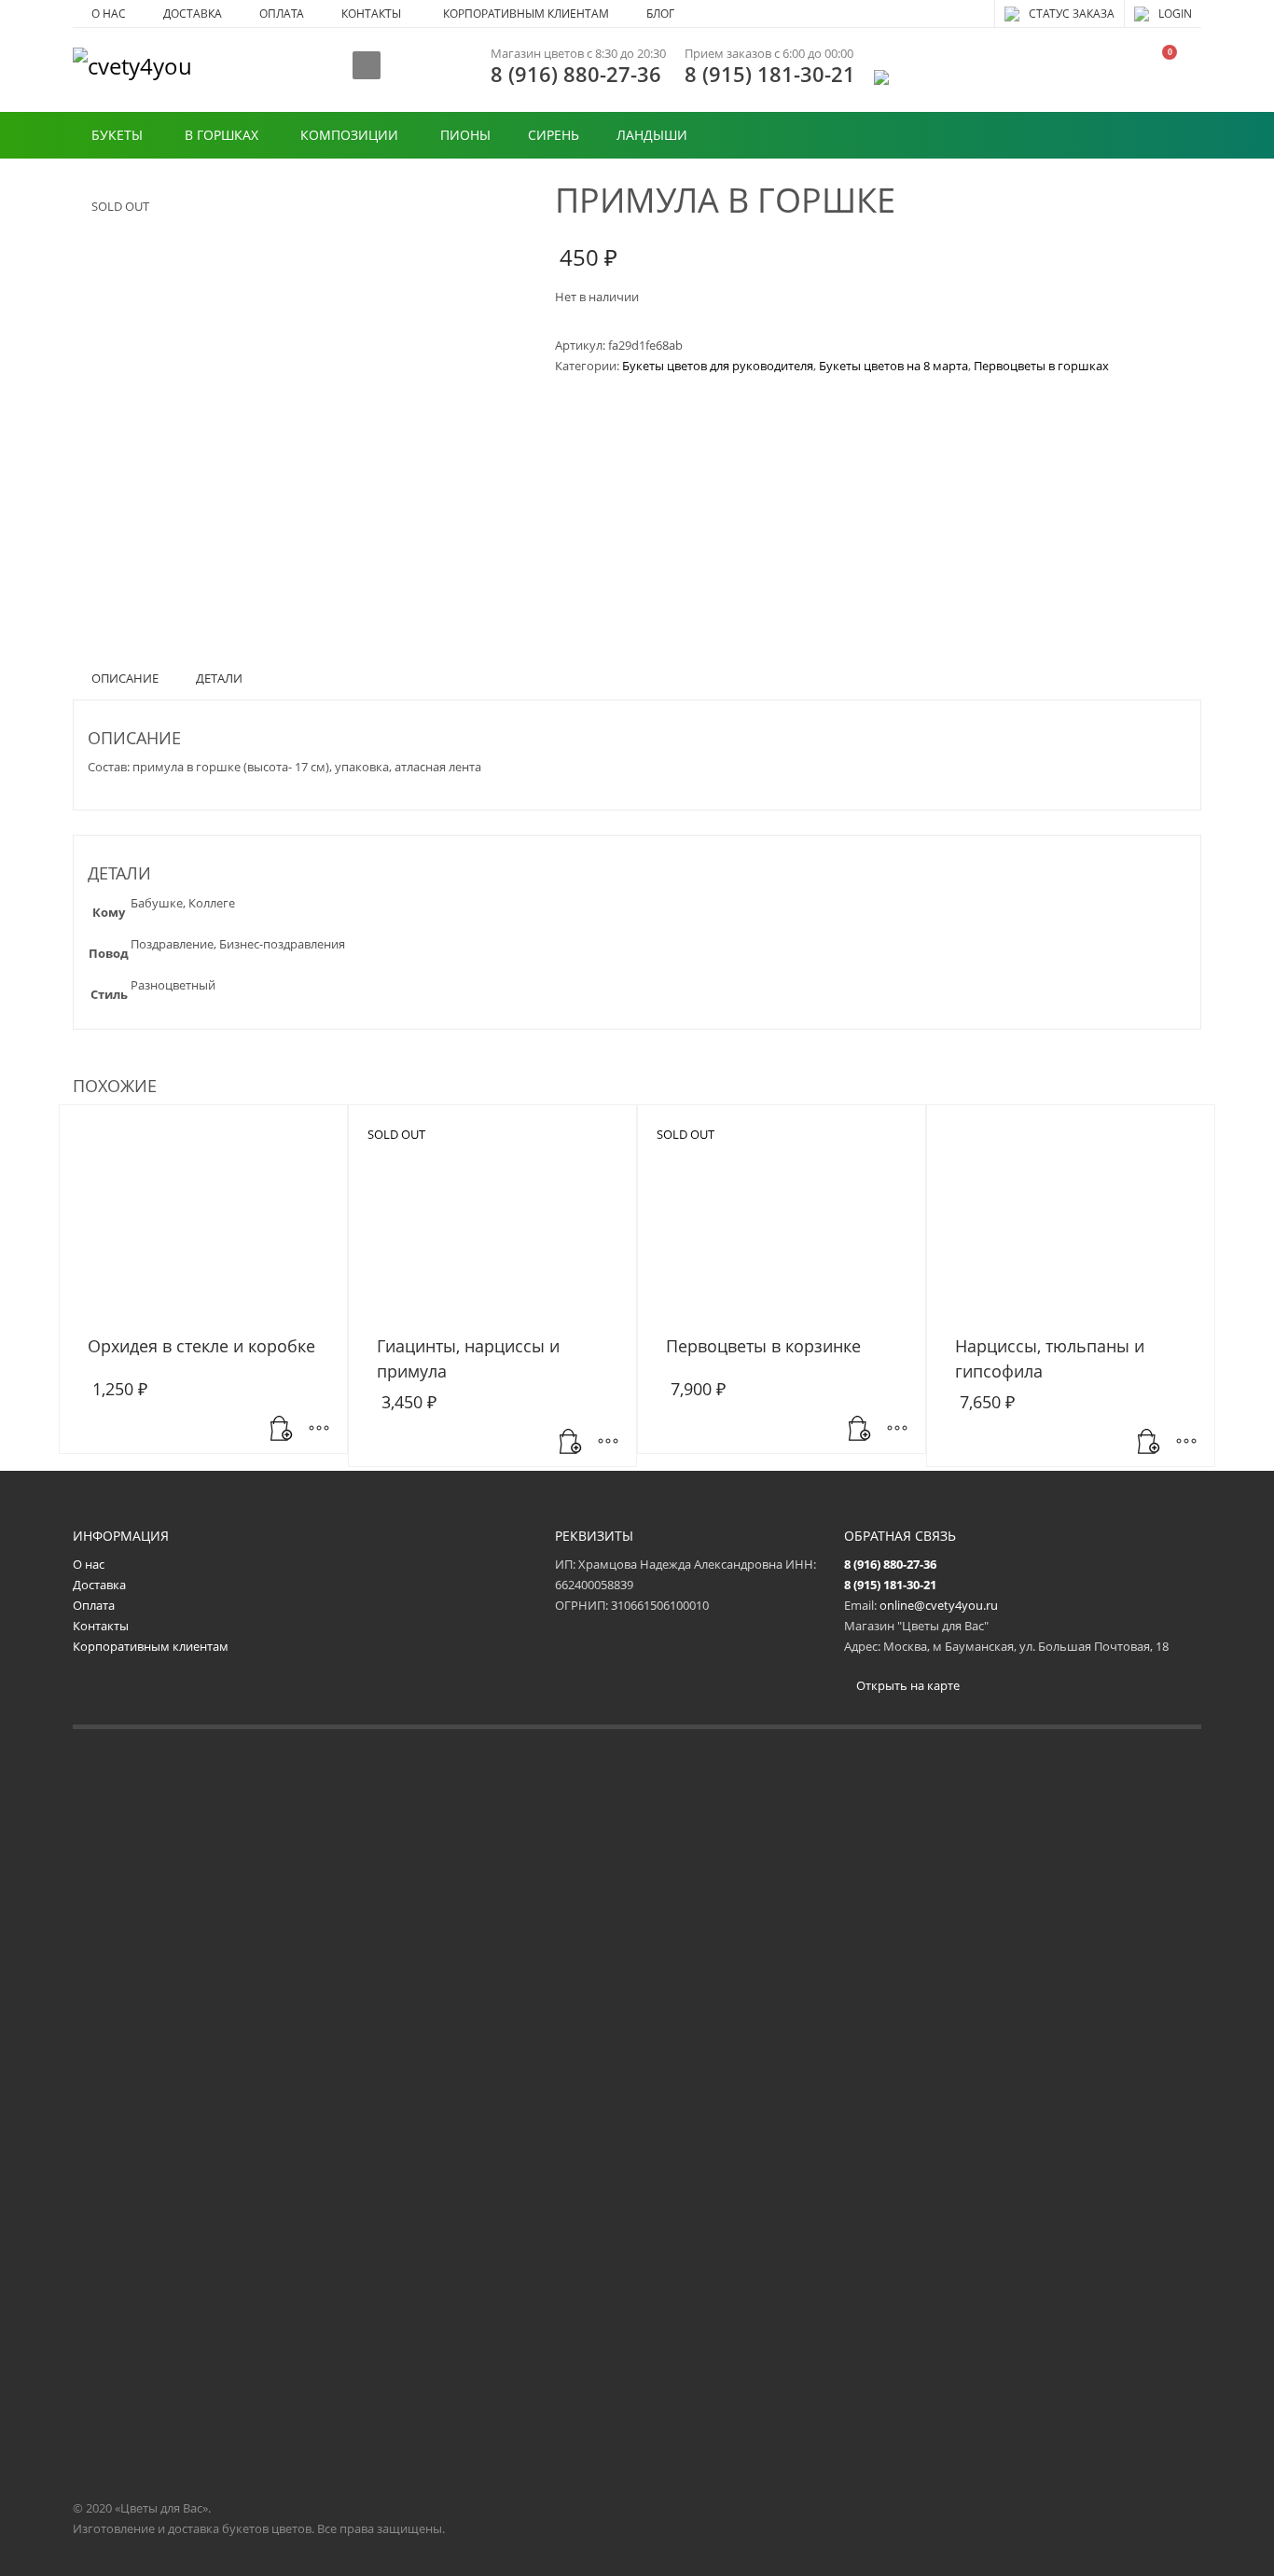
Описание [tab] (125, 678)
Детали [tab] (219, 678)
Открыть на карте (907, 1685)
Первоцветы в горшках (1041, 366)
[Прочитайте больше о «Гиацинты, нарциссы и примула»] (571, 1443)
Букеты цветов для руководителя (718, 366)
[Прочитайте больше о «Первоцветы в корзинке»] (860, 1430)
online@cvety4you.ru (939, 1605)
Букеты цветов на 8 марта (893, 366)
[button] (282, 1430)
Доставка (99, 1585)
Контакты (101, 1626)
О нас (89, 1564)
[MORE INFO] (319, 1430)
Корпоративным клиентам (151, 1646)
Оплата (94, 1605)
